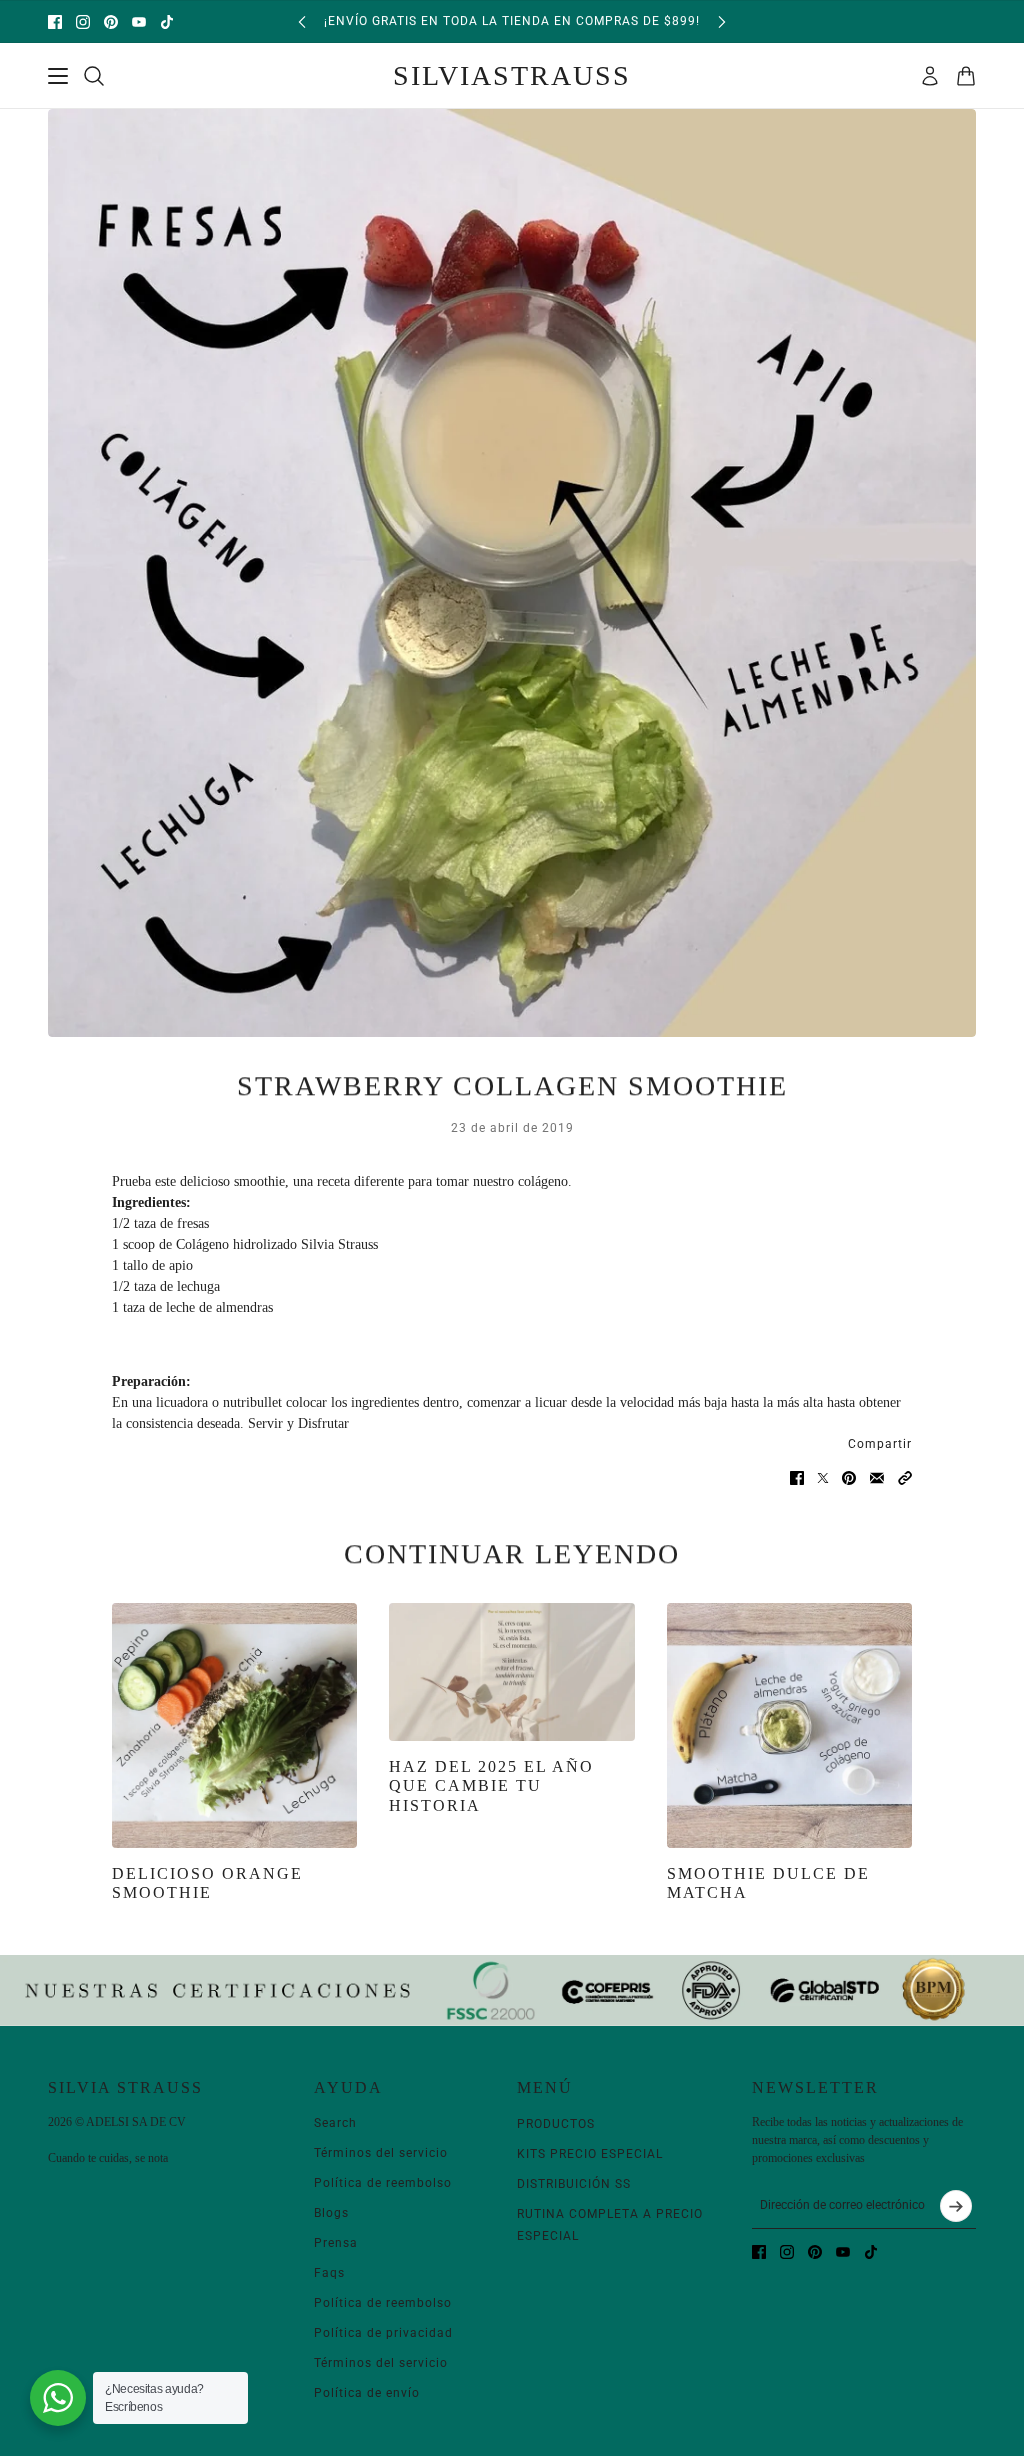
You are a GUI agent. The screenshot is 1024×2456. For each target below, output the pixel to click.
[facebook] (55, 22)
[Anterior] (302, 21)
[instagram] (83, 22)
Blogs (331, 2213)
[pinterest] (111, 22)
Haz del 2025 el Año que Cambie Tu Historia (491, 1785)
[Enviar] (956, 2206)
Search (335, 2123)
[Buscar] (94, 76)
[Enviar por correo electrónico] (877, 1478)
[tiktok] (167, 22)
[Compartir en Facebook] (797, 1478)
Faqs (329, 2273)
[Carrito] (966, 76)
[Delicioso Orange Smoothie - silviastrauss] (234, 1725)
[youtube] (139, 22)
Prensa (336, 2243)
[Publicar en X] (823, 1478)
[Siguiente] (722, 21)
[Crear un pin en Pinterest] (849, 1478)
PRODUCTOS (556, 2124)
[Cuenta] (930, 76)
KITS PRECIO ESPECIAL (590, 2154)
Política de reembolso (383, 2183)
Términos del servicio (381, 2153)
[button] (905, 1478)
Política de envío (367, 2393)
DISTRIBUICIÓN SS (574, 2184)
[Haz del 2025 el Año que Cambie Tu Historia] (511, 1672)
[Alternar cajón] (58, 76)
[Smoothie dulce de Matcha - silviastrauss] (789, 1725)
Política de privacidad (383, 2333)
